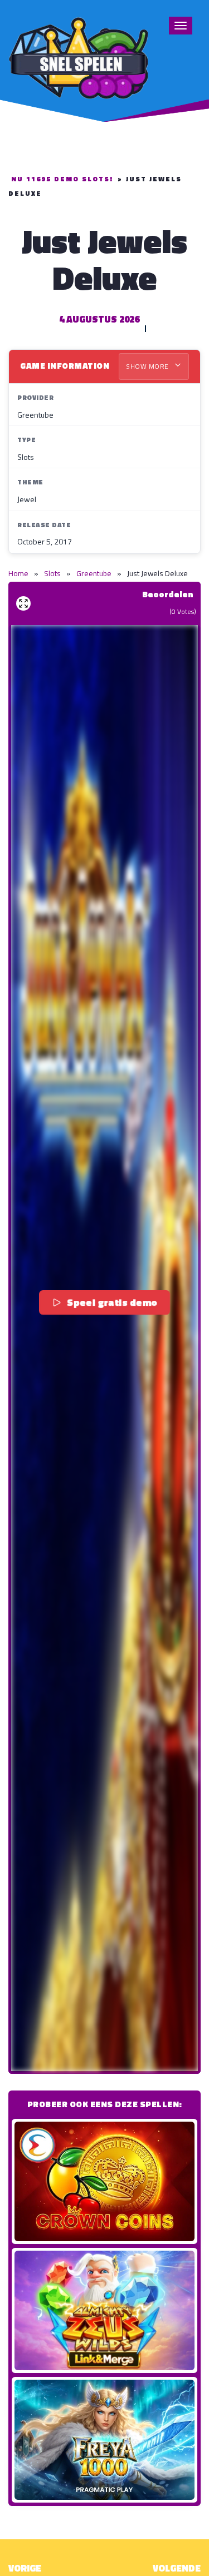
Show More (148, 366)
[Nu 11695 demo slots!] (78, 56)
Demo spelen (105, 2181)
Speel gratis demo (113, 1302)
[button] (104, 1348)
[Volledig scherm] (23, 603)
